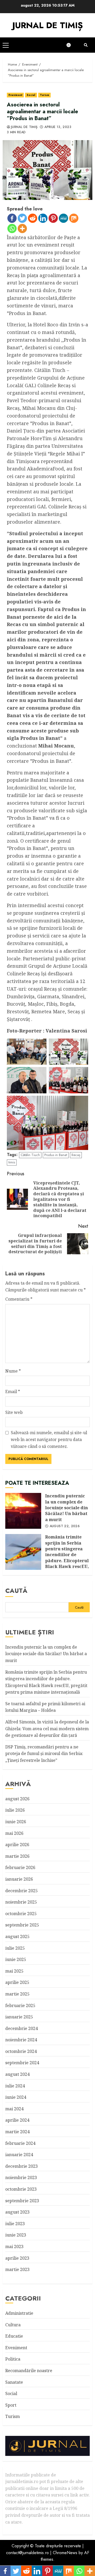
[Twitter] (22, 218)
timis (12, 1162)
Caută (16, 1591)
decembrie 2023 (22, 2166)
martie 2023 (17, 2269)
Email (13, 1392)
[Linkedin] (43, 218)
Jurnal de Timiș (24, 127)
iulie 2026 (15, 1810)
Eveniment (15, 95)
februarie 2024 (20, 2143)
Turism (45, 95)
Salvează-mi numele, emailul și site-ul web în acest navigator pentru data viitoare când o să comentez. (49, 1439)
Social (31, 95)
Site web (14, 1412)
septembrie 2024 (22, 2063)
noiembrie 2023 (21, 2177)
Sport (11, 2405)
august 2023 (17, 2212)
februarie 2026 (20, 1867)
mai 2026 (14, 1833)
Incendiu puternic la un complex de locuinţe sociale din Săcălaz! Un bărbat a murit (23, 1511)
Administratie (19, 2313)
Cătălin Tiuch (30, 1155)
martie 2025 (17, 1994)
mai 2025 (14, 1971)
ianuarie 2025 (19, 2017)
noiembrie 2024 (21, 2040)
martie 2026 (17, 1856)
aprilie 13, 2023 (58, 127)
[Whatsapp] (12, 228)
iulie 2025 (15, 1948)
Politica (13, 2359)
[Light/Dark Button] (71, 45)
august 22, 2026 (65, 1526)
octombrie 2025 (21, 1914)
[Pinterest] (53, 218)
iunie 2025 (16, 1959)
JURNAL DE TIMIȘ (48, 25)
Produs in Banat (56, 1155)
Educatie (14, 2336)
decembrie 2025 (22, 1891)
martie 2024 (17, 2132)
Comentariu (19, 1299)
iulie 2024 (15, 2086)
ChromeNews (65, 2553)
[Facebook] (12, 218)
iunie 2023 (16, 2235)
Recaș (76, 1155)
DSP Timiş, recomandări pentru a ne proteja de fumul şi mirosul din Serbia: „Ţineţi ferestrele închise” (44, 1754)
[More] (22, 228)
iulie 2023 (15, 2224)
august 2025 (17, 1936)
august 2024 (17, 2074)
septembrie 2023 (22, 2201)
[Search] (86, 45)
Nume (13, 1371)
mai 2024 (14, 2109)
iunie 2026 (16, 1822)
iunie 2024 (16, 2097)
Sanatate (14, 2382)
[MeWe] (63, 218)
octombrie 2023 (21, 2189)
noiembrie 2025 (21, 1902)
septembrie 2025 (22, 1925)
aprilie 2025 (17, 1982)
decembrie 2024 (22, 2028)
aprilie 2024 (17, 2120)
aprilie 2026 (17, 1845)
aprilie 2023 (17, 2258)
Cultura (13, 2325)
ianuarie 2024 (19, 2155)
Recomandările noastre (29, 2371)
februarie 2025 (20, 2005)
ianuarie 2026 (19, 1879)
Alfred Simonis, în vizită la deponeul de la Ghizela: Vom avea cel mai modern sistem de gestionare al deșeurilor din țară (47, 1729)
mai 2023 (14, 2246)
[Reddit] (33, 218)
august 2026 (17, 1799)
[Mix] (74, 218)
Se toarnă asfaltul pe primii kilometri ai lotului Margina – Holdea (45, 1707)
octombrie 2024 (21, 2051)
